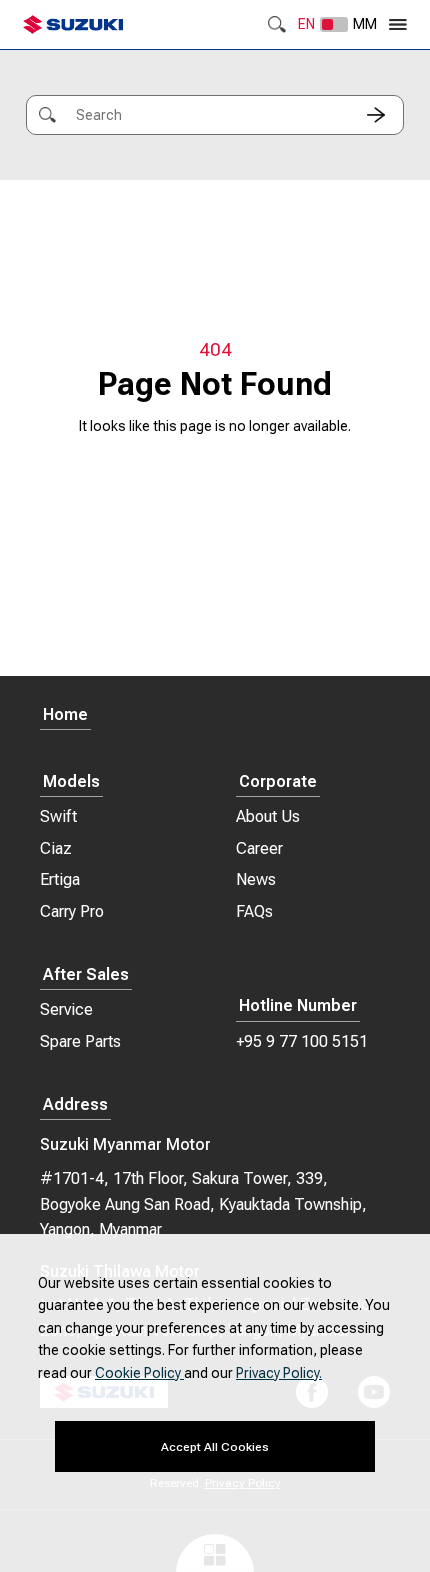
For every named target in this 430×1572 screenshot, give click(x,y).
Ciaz (56, 848)
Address (75, 1105)
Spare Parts (80, 1041)
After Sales (86, 975)
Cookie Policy (139, 1373)
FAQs (254, 911)
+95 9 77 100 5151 (302, 1041)
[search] (376, 115)
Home (65, 715)
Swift (58, 816)
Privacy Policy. (279, 1373)
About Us (268, 816)
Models (71, 782)
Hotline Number (298, 1006)
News (256, 879)
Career (259, 848)
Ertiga (60, 879)
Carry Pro (72, 911)
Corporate (278, 782)
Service (66, 1009)
